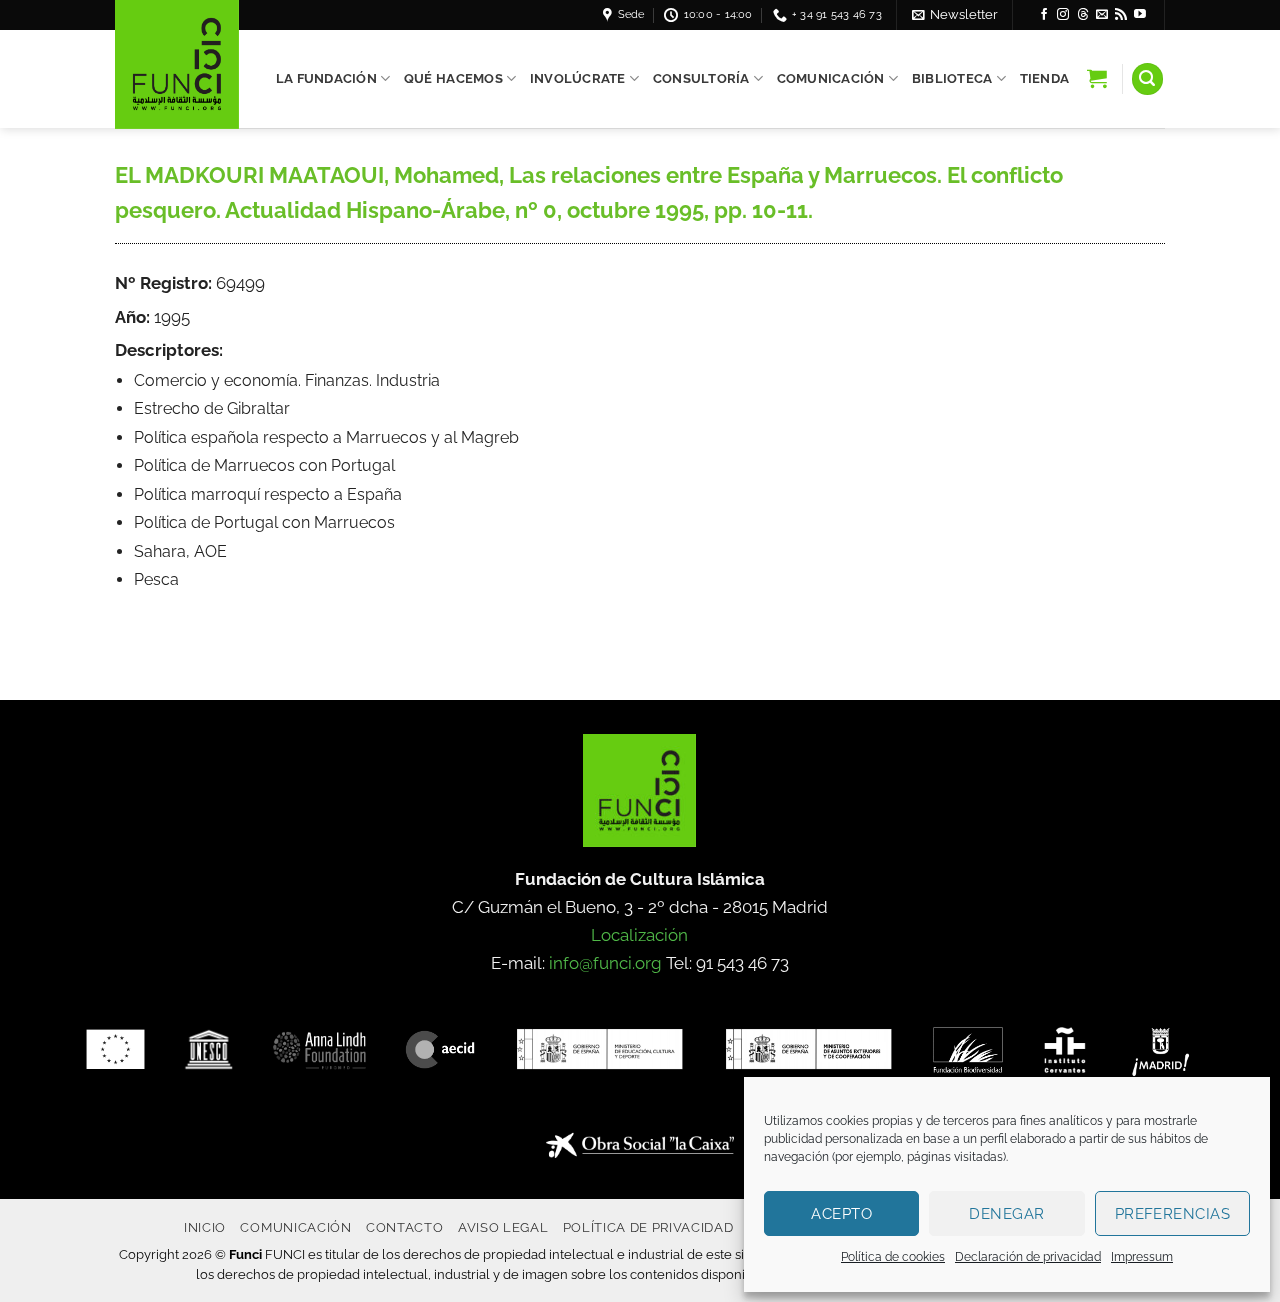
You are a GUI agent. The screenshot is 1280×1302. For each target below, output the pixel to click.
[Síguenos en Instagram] (1063, 15)
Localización (639, 935)
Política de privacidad (648, 1227)
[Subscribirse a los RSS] (1121, 15)
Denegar (1006, 1214)
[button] (955, 14)
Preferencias (1172, 1214)
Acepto (841, 1214)
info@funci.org (605, 963)
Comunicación (831, 78)
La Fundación (326, 78)
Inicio (205, 1227)
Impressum (1142, 1257)
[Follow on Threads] (1083, 15)
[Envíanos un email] (1102, 15)
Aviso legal (503, 1227)
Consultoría (701, 78)
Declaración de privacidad (1028, 1257)
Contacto (404, 1227)
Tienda (1045, 78)
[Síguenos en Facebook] (1044, 15)
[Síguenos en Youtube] (1140, 15)
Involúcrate (578, 78)
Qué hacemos (453, 78)
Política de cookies (893, 1257)
